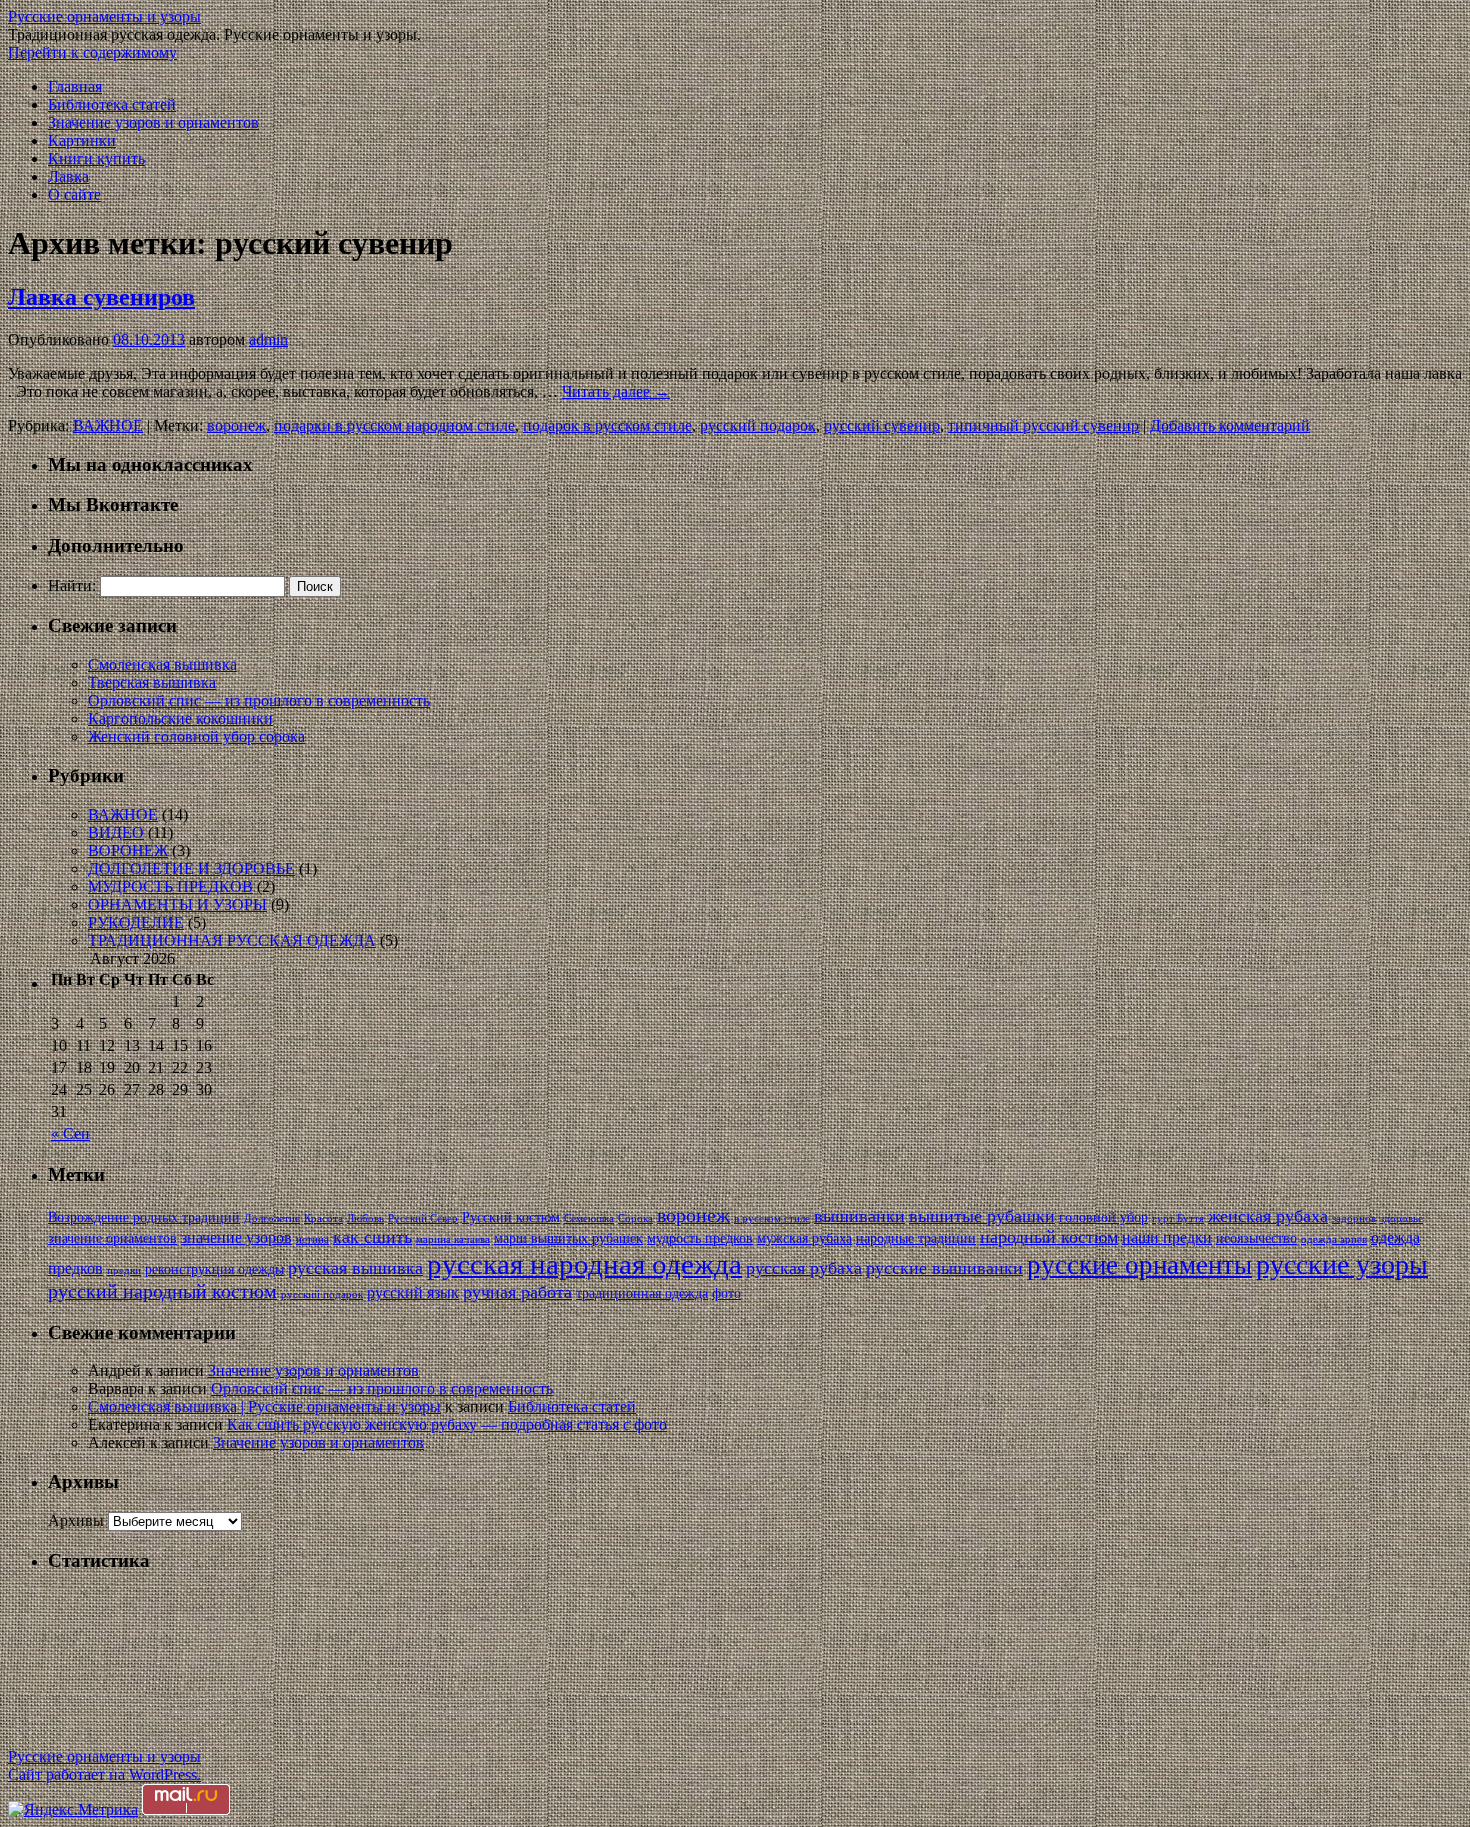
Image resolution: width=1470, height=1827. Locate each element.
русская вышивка (355, 1268)
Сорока (635, 1218)
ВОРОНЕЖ (128, 850)
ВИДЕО (116, 832)
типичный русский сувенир (1043, 425)
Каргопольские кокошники (180, 718)
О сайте (74, 194)
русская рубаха (804, 1268)
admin (268, 339)
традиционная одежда (642, 1293)
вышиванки (859, 1216)
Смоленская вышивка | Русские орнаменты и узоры (264, 1406)
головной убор (1103, 1217)
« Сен (70, 1133)
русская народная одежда (584, 1264)
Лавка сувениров (101, 297)
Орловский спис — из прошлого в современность (259, 700)
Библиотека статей (112, 104)
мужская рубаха (804, 1238)
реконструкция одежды (214, 1269)
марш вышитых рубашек (568, 1238)
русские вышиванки (944, 1268)
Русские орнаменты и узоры (104, 16)
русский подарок (758, 425)
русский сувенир (882, 425)
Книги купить (96, 158)
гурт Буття (1178, 1218)
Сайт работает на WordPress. (104, 1774)
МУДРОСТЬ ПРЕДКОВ (170, 886)
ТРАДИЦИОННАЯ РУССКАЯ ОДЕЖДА (232, 940)
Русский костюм (511, 1217)
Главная (75, 86)
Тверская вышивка (152, 682)
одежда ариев (1334, 1239)
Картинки (82, 140)
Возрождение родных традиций (144, 1217)
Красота (323, 1218)
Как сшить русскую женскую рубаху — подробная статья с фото (447, 1424)
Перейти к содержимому (92, 52)
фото (726, 1293)
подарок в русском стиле (607, 425)
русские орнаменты (1139, 1265)
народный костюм (1049, 1237)
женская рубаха (1268, 1216)
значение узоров (236, 1237)
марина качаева (453, 1239)
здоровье (1401, 1218)
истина (312, 1239)
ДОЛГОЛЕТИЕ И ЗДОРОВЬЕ (191, 868)
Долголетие (272, 1218)
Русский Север (423, 1218)
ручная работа (517, 1292)
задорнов (1354, 1218)
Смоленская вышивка (162, 664)
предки (124, 1270)
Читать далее (616, 391)
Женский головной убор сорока (196, 736)
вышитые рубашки (982, 1216)
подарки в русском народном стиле (394, 425)
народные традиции (916, 1238)
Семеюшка (589, 1218)
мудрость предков (700, 1238)
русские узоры (1342, 1264)
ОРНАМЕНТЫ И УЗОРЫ (177, 904)
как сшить (372, 1237)
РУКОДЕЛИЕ (136, 922)
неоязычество (1256, 1238)
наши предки (1167, 1237)
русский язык (413, 1292)
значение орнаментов (112, 1238)
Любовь (365, 1218)
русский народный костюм (162, 1291)
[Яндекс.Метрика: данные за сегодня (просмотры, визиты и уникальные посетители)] (73, 1810)
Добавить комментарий (1230, 425)
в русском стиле (772, 1218)
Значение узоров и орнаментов (153, 122)
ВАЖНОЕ (108, 425)
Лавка (68, 176)
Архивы (76, 1520)
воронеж (236, 425)
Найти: (72, 585)
